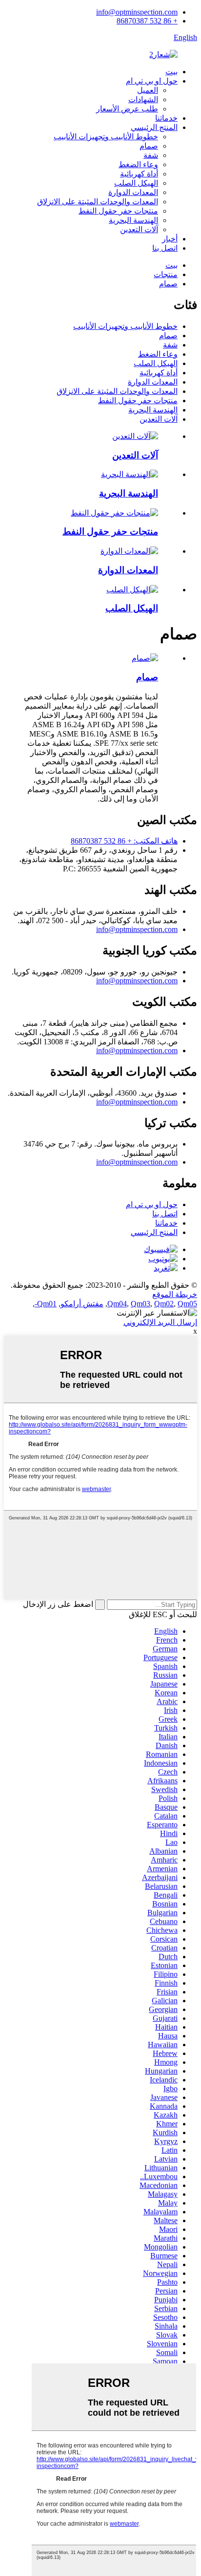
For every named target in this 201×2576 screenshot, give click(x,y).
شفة (151, 155)
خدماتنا (166, 118)
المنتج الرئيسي (154, 127)
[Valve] (145, 658)
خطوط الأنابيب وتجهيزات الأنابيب (106, 137)
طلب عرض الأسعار (127, 109)
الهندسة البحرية (133, 220)
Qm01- (46, 1304)
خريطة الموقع (175, 1294)
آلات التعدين (139, 229)
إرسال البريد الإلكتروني (160, 1322)
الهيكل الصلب (136, 183)
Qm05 (187, 1304)
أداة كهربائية (139, 174)
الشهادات (143, 99)
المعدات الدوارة (133, 192)
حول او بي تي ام (152, 81)
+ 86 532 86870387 (147, 21)
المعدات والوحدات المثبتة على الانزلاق (98, 202)
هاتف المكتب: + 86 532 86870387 (124, 841)
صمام (149, 146)
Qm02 (164, 1304)
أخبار (170, 239)
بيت (171, 72)
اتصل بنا (165, 248)
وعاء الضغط (138, 164)
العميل (148, 90)
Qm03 (141, 1304)
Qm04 (117, 1304)
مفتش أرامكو (82, 1304)
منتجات (166, 274)
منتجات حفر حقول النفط (118, 211)
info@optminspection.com (137, 12)
